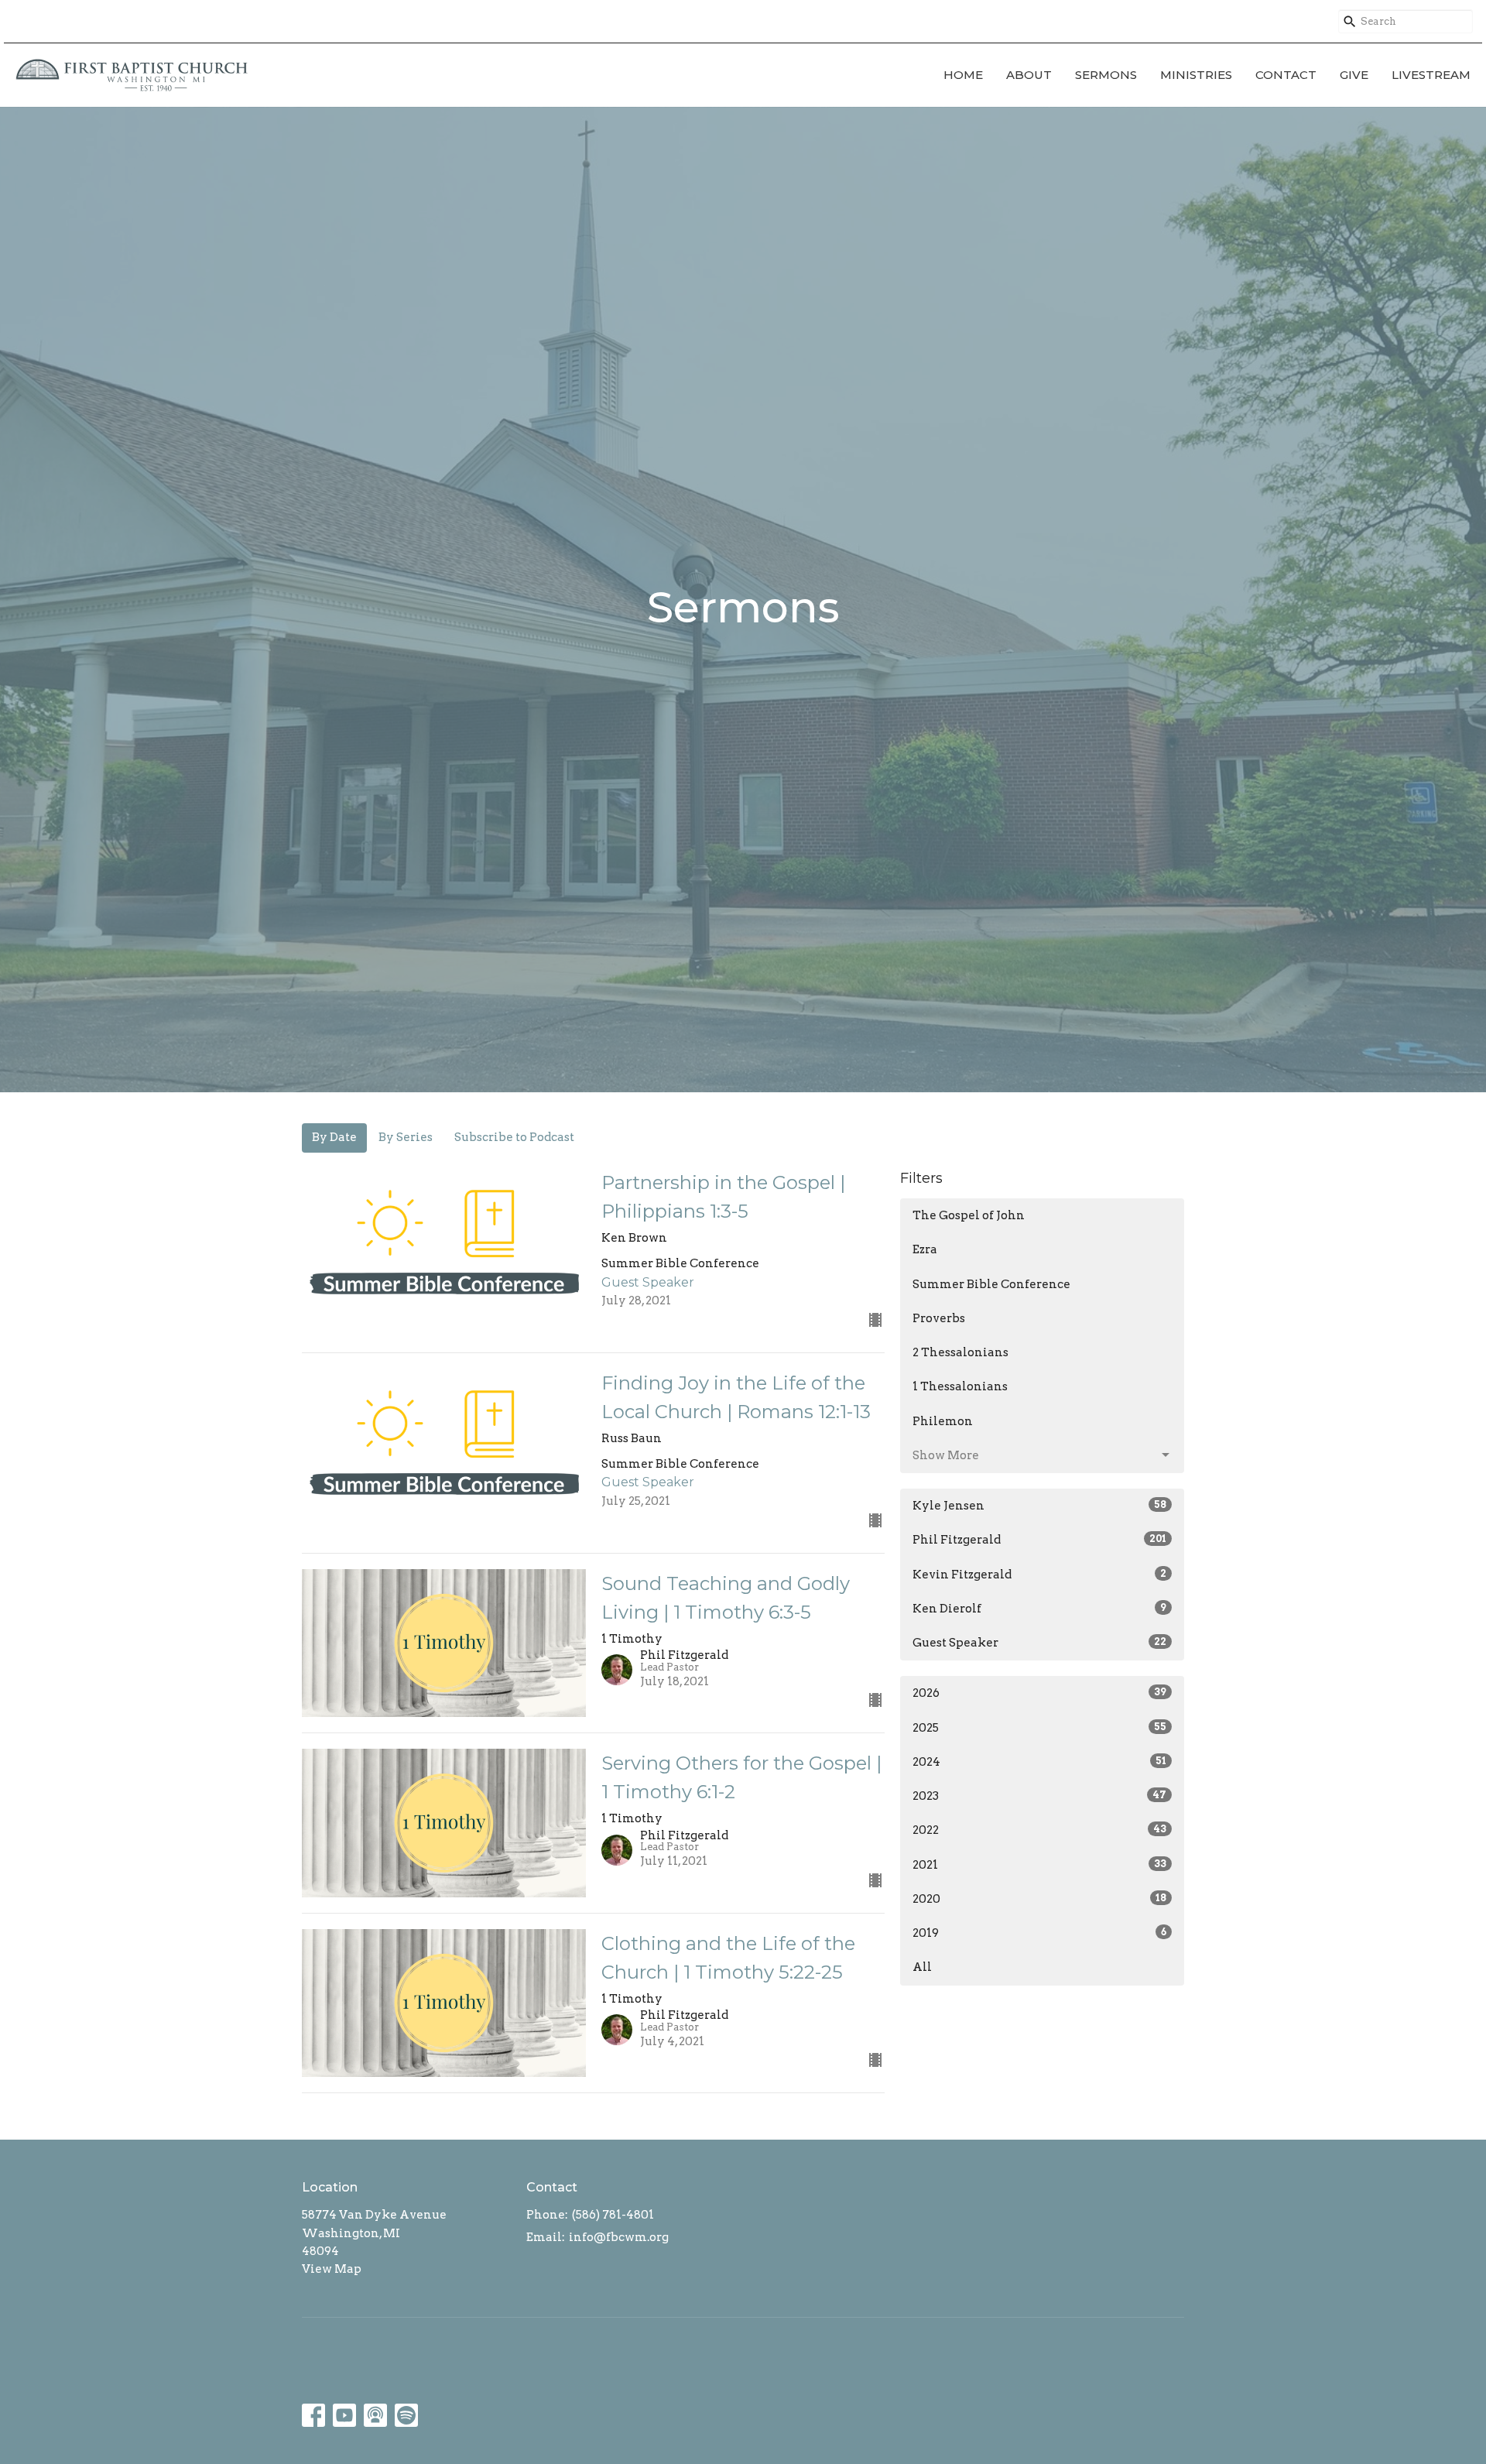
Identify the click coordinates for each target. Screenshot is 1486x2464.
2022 (1039, 1830)
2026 (1039, 1693)
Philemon (943, 1421)
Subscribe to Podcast (514, 1137)
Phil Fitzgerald (1039, 1540)
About (1029, 75)
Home (963, 75)
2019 (1039, 1933)
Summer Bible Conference (991, 1284)
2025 (1039, 1728)
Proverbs (939, 1318)
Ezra (925, 1249)
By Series (406, 1137)
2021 (1039, 1865)
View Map (332, 2269)
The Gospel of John (969, 1215)
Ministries (1196, 75)
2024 (1039, 1762)
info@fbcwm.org (619, 2237)
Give (1354, 75)
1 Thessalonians (960, 1386)
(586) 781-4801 (613, 2215)
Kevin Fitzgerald (1039, 1575)
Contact (1286, 75)
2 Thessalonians (960, 1352)
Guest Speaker (1039, 1643)
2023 (1039, 1796)
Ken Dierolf (1039, 1609)
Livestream (1431, 75)
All (922, 1967)
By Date (334, 1137)
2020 (1039, 1899)
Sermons (1106, 75)
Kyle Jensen (1039, 1506)
